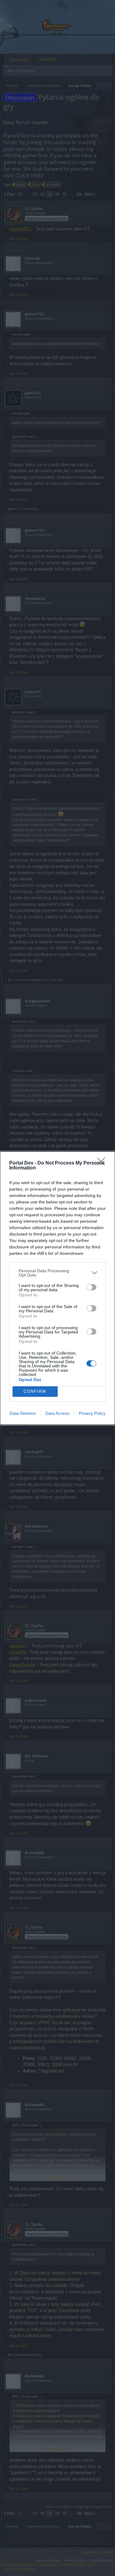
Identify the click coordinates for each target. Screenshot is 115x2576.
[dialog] (57, 1288)
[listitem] (57, 1273)
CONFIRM (35, 1391)
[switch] (91, 1287)
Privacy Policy (92, 1413)
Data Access (57, 1413)
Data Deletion (23, 1413)
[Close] (103, 1163)
